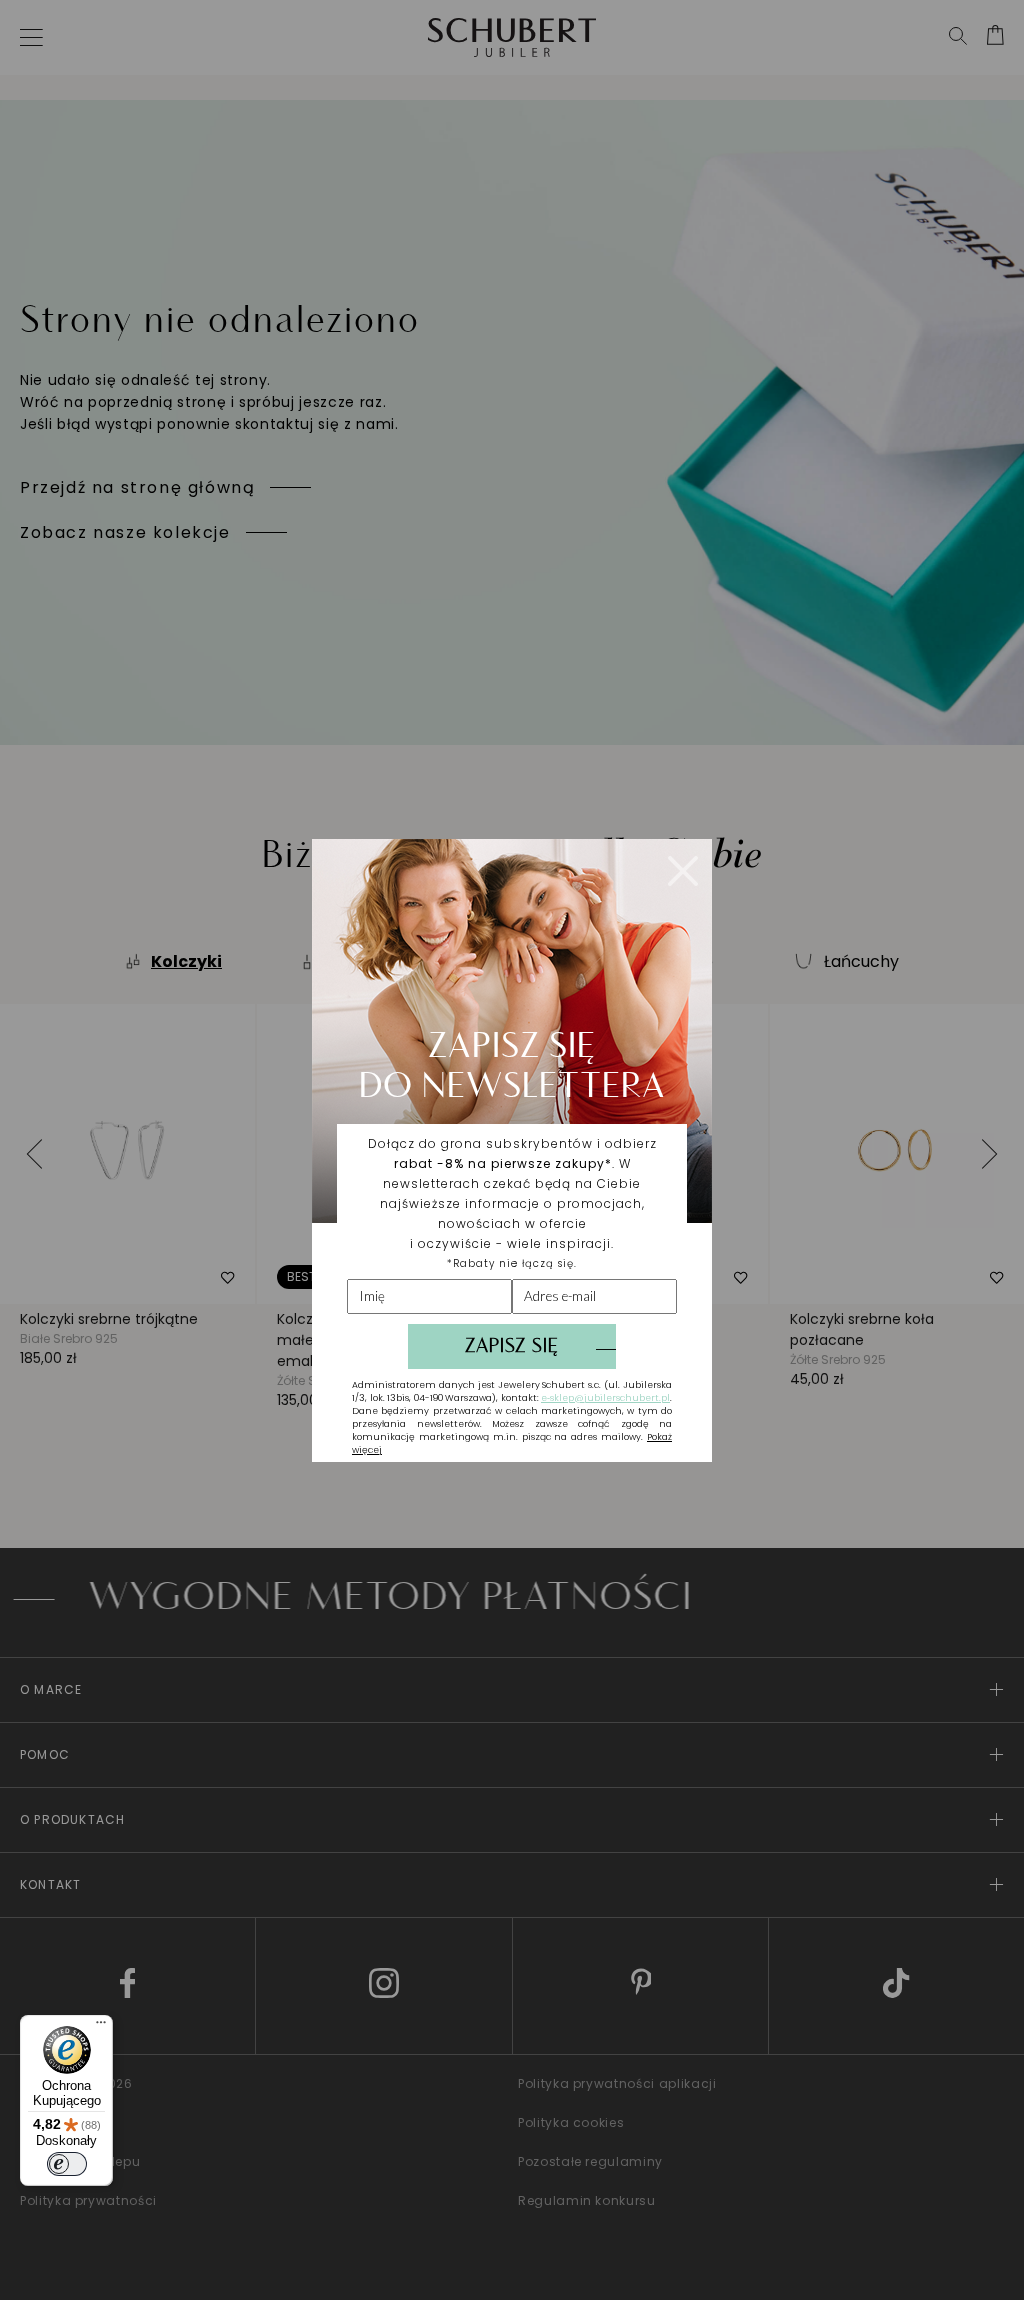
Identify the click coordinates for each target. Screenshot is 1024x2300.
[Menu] (101, 2027)
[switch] (67, 2164)
